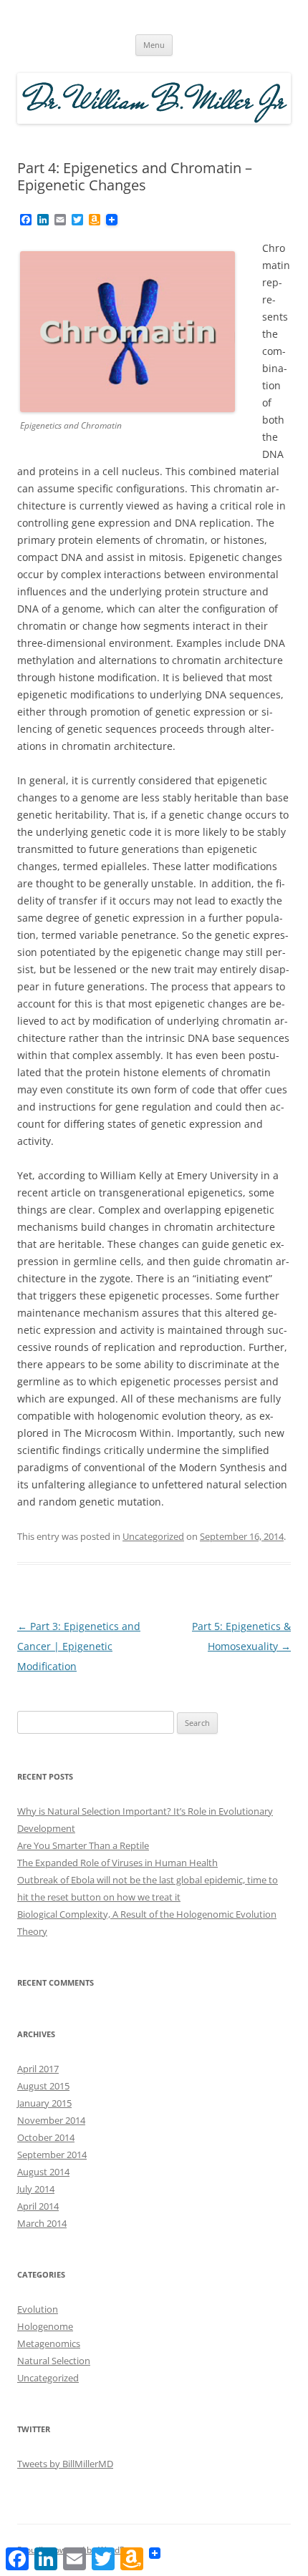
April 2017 (38, 2069)
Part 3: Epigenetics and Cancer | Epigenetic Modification (79, 1646)
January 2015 (44, 2103)
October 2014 (46, 2137)
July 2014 (36, 2189)
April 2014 (38, 2206)
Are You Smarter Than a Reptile (83, 1845)
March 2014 (42, 2223)
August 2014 (43, 2172)
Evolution (38, 2309)
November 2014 (51, 2120)
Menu (154, 45)
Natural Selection (54, 2361)
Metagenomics (49, 2343)
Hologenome (45, 2326)
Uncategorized (153, 1536)
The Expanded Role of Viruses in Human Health (117, 1863)
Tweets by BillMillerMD (65, 2464)
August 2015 (43, 2086)
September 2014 (52, 2155)
